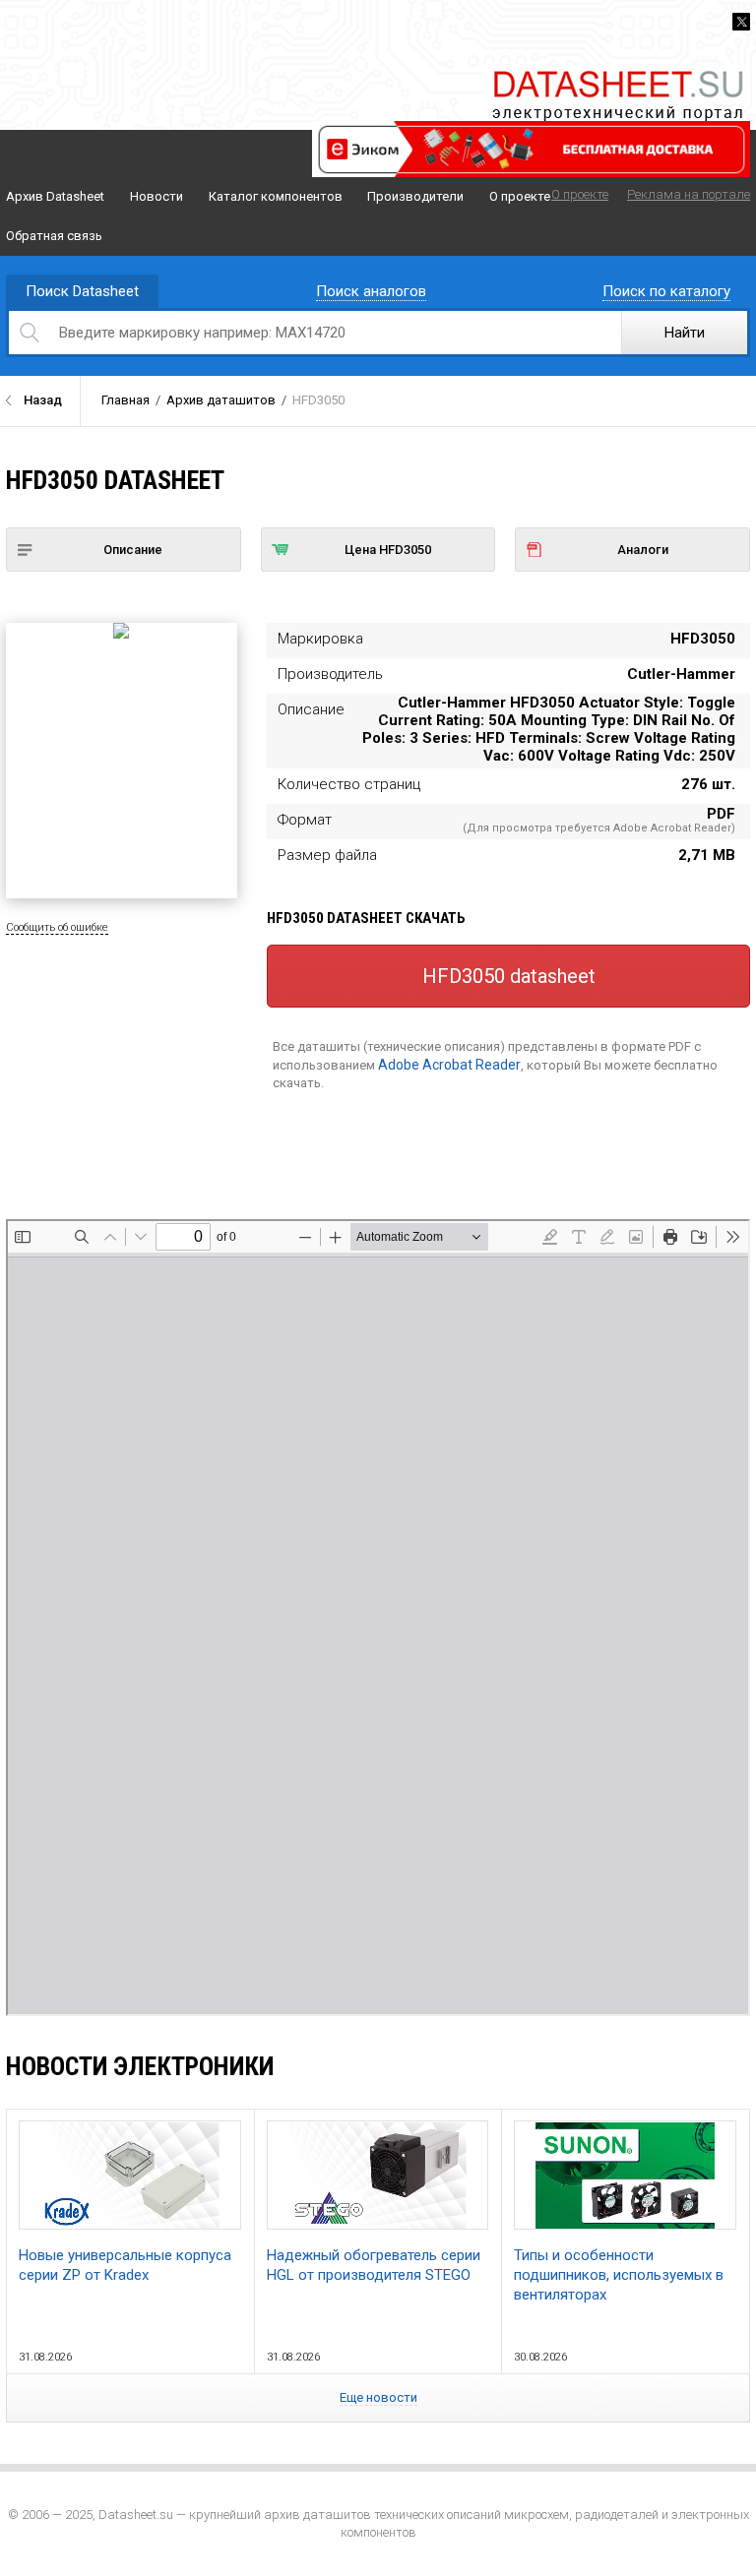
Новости (157, 196)
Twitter (741, 22)
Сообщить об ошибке (57, 927)
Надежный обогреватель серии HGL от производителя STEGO (374, 2265)
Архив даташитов (221, 400)
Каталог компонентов (276, 196)
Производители (415, 196)
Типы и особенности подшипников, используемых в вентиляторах (619, 2275)
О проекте (520, 196)
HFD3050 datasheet (509, 976)
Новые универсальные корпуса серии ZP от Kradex (125, 2265)
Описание (133, 550)
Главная (126, 400)
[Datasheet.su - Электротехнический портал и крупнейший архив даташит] (617, 73)
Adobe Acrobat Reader (449, 1065)
